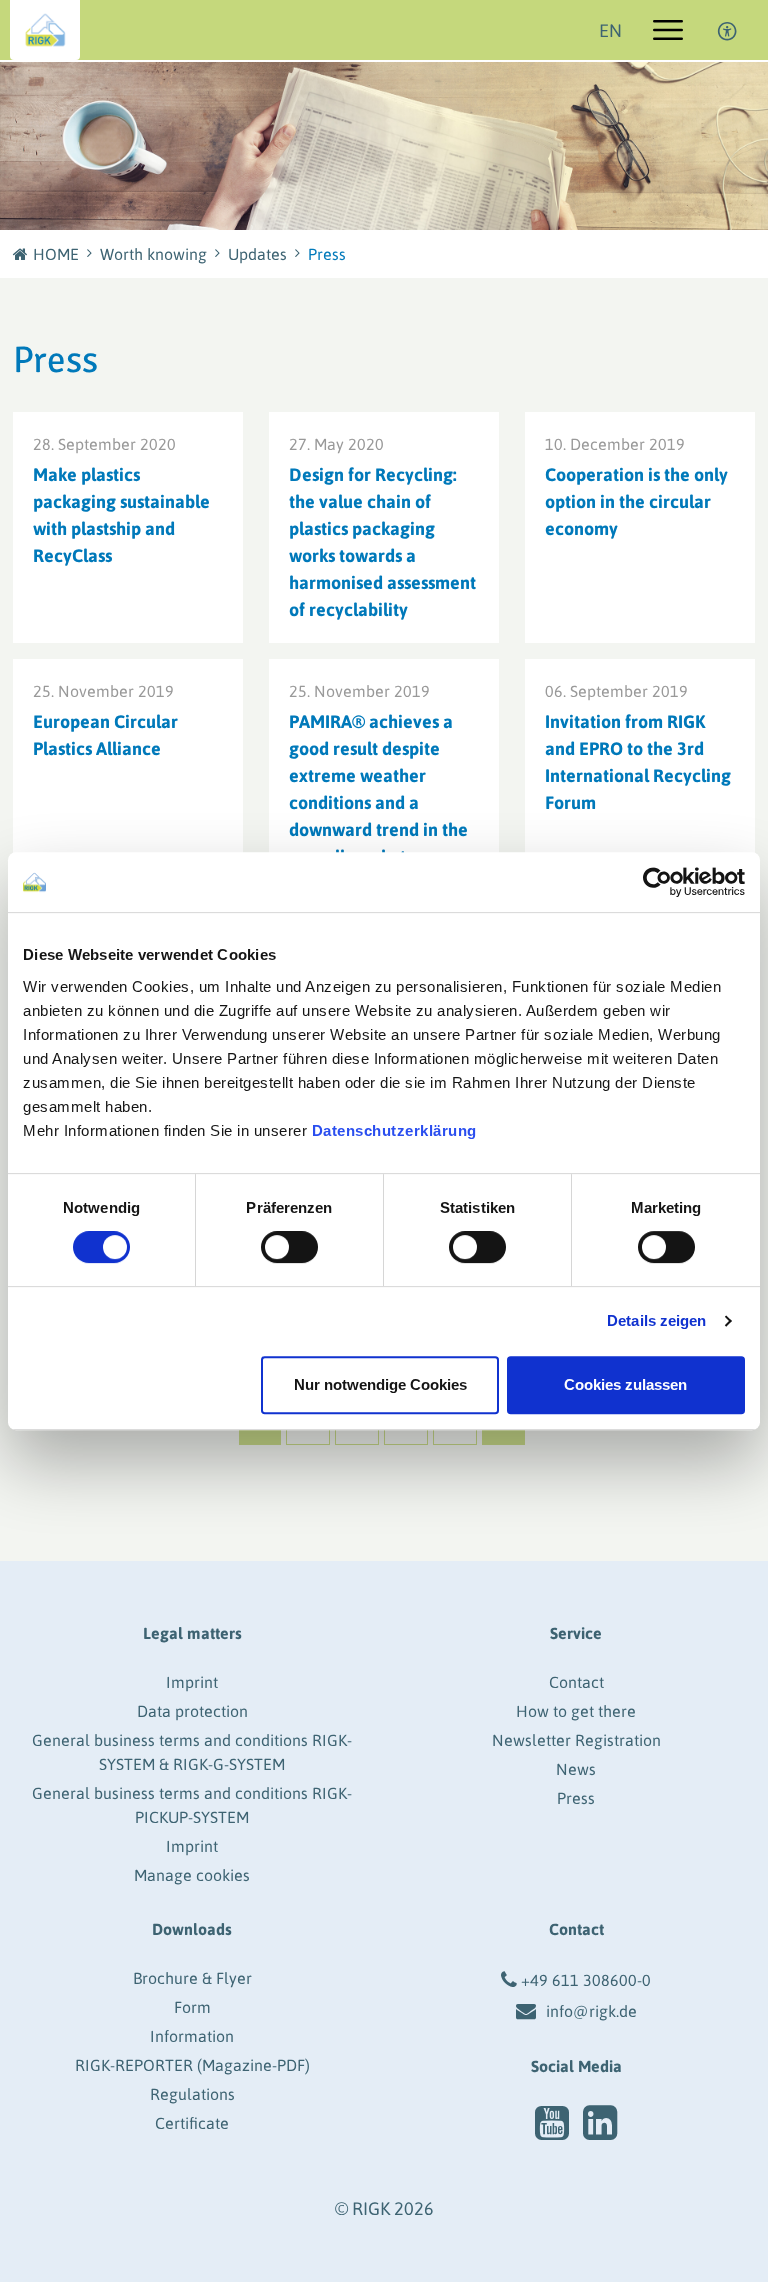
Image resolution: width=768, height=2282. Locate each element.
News (576, 1769)
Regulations (192, 2094)
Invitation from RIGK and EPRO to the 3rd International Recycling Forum (638, 762)
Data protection (192, 1711)
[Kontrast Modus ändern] (728, 30)
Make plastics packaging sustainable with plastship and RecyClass (121, 515)
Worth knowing (153, 254)
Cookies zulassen (625, 1384)
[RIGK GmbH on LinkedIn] (600, 2123)
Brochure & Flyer (192, 1978)
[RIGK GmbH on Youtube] (552, 2123)
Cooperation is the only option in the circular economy (636, 501)
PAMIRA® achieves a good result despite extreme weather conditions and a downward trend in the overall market (378, 789)
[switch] (289, 1247)
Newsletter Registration (576, 1740)
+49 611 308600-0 (586, 1980)
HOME (56, 254)
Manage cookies (192, 1875)
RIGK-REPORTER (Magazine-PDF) (192, 2065)
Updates (257, 254)
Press (576, 1798)
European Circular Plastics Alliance (105, 735)
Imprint (192, 1682)
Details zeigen (656, 1320)
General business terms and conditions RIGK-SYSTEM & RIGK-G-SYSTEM (192, 1752)
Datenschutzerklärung (394, 1130)
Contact (576, 1682)
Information (192, 2036)
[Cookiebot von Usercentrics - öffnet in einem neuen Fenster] (657, 882)
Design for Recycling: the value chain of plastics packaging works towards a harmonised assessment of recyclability (382, 542)
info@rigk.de (591, 2011)
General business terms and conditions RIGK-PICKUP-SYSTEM (192, 1805)
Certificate (192, 2123)
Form (192, 2007)
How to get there (576, 1711)
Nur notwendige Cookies (380, 1384)
